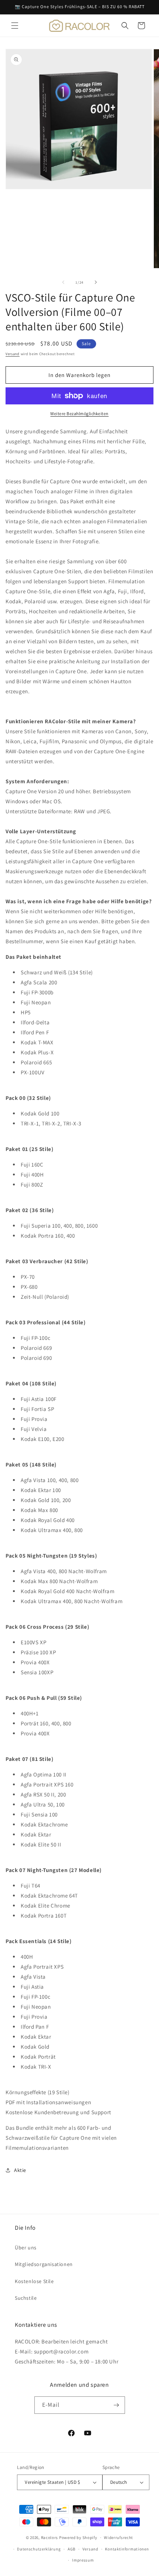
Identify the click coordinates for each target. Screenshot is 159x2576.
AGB (72, 2549)
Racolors (50, 2537)
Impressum (83, 2560)
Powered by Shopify (78, 2537)
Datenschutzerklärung (39, 2549)
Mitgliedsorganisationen (44, 2264)
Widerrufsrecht (119, 2537)
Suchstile (26, 2298)
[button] (15, 26)
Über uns (26, 2248)
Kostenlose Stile (34, 2281)
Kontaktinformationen (127, 2549)
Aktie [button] (20, 2170)
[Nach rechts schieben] (96, 282)
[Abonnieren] (116, 2405)
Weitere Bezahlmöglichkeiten (79, 413)
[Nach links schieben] (63, 282)
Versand (13, 354)
